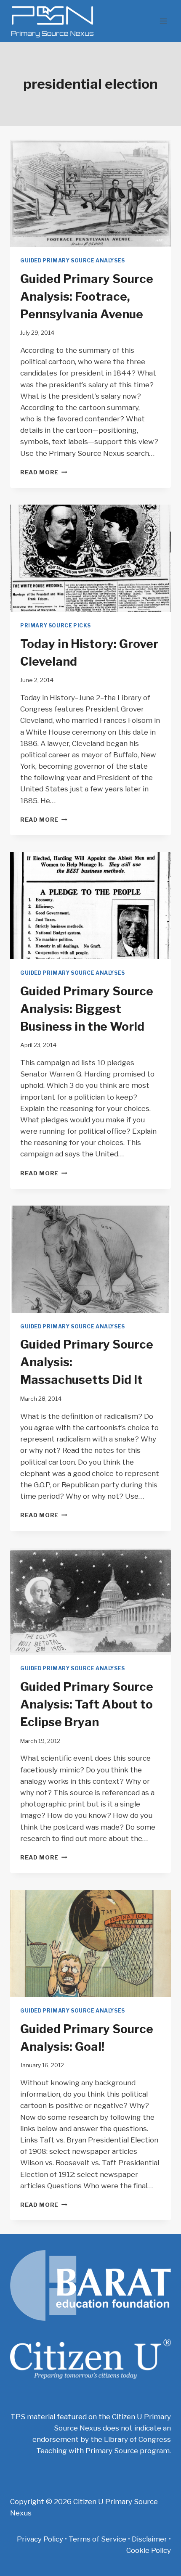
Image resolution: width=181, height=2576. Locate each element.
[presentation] (90, 193)
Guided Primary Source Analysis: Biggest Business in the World (87, 1009)
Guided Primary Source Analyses (73, 261)
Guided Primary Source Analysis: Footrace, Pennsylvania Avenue (87, 296)
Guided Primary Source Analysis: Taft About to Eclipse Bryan (87, 1704)
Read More (44, 472)
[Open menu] (163, 21)
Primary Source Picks (56, 626)
